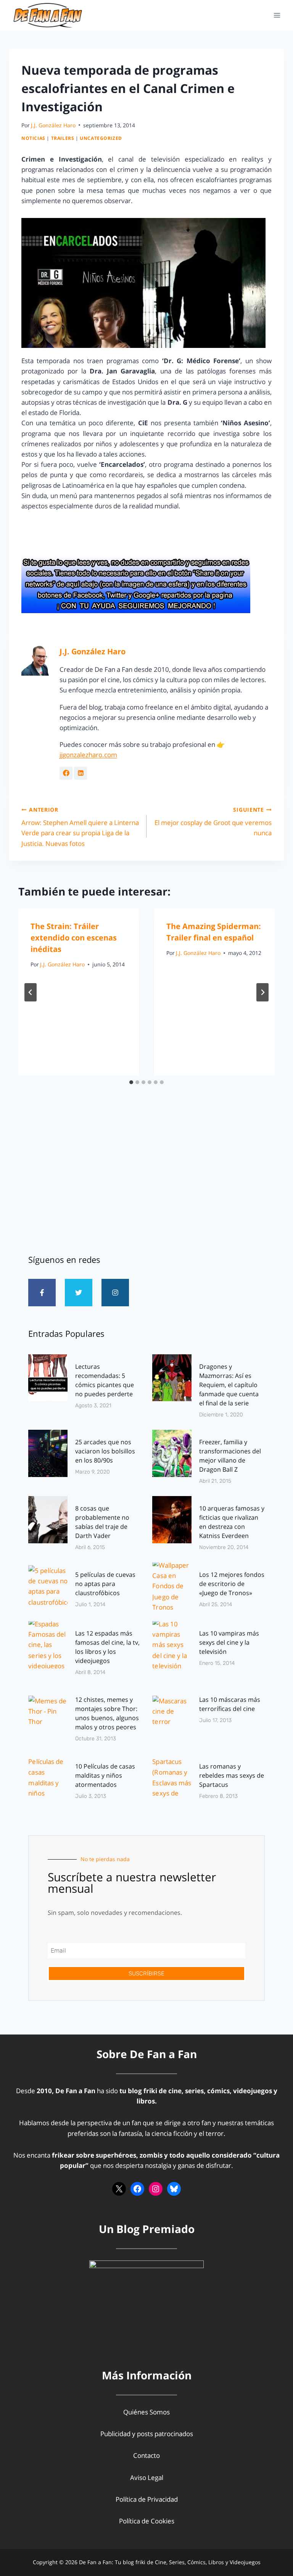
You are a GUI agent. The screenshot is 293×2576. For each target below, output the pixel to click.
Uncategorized (101, 138)
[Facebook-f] (42, 1293)
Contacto (146, 2455)
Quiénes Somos (146, 2412)
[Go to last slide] (31, 992)
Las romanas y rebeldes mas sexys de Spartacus (232, 1775)
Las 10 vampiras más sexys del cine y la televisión (229, 1642)
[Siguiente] (262, 992)
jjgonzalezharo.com (88, 755)
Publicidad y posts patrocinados (147, 2434)
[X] (119, 2189)
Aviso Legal (147, 2477)
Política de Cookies (147, 2521)
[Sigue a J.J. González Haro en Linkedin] (80, 773)
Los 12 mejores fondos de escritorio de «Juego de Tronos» (232, 1584)
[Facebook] (137, 2189)
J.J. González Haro (53, 125)
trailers (63, 138)
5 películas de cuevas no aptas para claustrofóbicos (105, 1584)
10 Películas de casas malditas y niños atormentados (105, 1775)
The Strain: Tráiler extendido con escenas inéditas (74, 938)
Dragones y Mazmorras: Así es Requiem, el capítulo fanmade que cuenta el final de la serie (229, 1385)
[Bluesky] (174, 2189)
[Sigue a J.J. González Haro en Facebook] (66, 773)
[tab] (131, 1082)
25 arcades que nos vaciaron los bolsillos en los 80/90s (105, 1451)
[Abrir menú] (277, 15)
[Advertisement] (146, 1179)
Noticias (33, 138)
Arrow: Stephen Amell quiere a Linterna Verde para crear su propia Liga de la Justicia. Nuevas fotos (80, 827)
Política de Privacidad (147, 2499)
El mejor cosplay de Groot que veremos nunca (213, 822)
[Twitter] (79, 1293)
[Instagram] (115, 1293)
